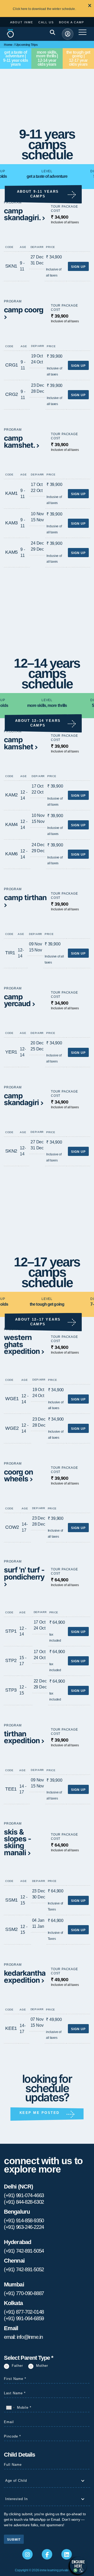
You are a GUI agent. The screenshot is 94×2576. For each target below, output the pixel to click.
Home (8, 45)
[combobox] (10, 2408)
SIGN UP (78, 267)
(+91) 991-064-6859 (24, 2318)
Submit (14, 2540)
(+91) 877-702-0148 (24, 2312)
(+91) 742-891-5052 (24, 2269)
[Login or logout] (68, 34)
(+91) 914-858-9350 (24, 2220)
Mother (42, 2366)
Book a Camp (72, 22)
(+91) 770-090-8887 (24, 2293)
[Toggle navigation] (74, 35)
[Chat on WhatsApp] (78, 2565)
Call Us (46, 22)
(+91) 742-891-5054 (24, 2251)
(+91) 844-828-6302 (24, 2202)
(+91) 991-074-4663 (24, 2195)
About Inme (22, 22)
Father (17, 2366)
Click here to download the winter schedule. (44, 9)
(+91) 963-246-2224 (24, 2227)
